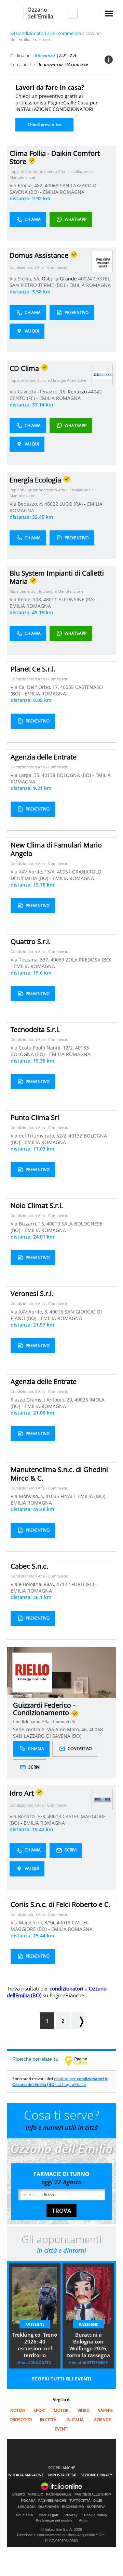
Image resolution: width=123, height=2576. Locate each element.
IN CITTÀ (48, 2420)
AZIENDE (102, 2420)
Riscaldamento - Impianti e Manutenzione (46, 591)
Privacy (71, 2515)
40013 (54, 1816)
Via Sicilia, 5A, (26, 279)
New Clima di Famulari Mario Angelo (56, 849)
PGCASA (28, 2501)
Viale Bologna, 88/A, (33, 1584)
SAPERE (105, 2410)
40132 (76, 1136)
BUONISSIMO (73, 2507)
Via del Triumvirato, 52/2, (40, 1136)
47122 (63, 1584)
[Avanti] (78, 2021)
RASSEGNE (35, 2324)
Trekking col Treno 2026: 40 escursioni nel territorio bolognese (35, 2346)
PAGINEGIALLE (59, 2495)
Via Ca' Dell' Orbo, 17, (35, 687)
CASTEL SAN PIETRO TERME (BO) (60, 282)
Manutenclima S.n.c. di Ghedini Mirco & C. (59, 1474)
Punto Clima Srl (35, 1117)
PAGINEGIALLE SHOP (93, 2495)
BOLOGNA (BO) (74, 775)
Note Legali (49, 2515)
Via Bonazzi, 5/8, (29, 1816)
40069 (57, 960)
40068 (52, 185)
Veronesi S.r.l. (32, 1293)
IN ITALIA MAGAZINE (26, 2475)
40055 (67, 687)
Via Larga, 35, (26, 775)
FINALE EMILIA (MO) (84, 1496)
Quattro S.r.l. (31, 941)
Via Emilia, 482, (27, 185)
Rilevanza (45, 55)
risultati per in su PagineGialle (60, 2082)
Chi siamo (24, 2515)
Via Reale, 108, (26, 599)
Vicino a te (78, 64)
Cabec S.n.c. (29, 1566)
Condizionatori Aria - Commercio (38, 267)
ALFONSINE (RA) (77, 599)
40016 (56, 1312)
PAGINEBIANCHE (52, 2501)
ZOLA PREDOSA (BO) (88, 960)
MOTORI (61, 2410)
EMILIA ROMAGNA (64, 192)
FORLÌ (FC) (83, 1584)
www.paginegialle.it (81, 2061)
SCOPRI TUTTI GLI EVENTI (62, 2379)
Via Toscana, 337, (31, 960)
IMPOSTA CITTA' (62, 2475)
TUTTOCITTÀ (80, 2501)
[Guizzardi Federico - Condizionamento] (32, 1672)
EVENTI (61, 2429)
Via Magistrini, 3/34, (34, 1922)
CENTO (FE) (23, 398)
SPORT (40, 2410)
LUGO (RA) (72, 504)
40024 (85, 279)
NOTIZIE (18, 2410)
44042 (95, 392)
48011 (50, 599)
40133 (82, 1048)
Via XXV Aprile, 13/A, (34, 872)
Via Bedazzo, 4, (27, 504)
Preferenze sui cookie (54, 2520)
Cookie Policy (96, 2515)
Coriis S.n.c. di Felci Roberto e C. (60, 1904)
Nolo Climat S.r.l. (37, 1205)
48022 (51, 504)
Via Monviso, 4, (28, 1496)
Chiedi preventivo (44, 124)
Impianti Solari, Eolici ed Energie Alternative (48, 380)
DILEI (98, 2501)
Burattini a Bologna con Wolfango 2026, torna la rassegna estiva (88, 2346)
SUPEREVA (96, 2507)
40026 (81, 1400)
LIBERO (19, 2495)
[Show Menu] (109, 14)
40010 (53, 1224)
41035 (52, 1496)
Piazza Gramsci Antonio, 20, (43, 1400)
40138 (49, 775)
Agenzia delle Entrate (44, 757)
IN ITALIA (75, 2420)
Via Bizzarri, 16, (29, 1224)
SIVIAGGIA (26, 2507)
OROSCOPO (21, 2420)
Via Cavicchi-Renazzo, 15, (39, 392)
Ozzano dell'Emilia (40, 13)
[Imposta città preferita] (15, 13)
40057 (64, 872)
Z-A (73, 55)
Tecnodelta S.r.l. (35, 1029)
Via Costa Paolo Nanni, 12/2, (43, 1048)
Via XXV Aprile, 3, (30, 1312)
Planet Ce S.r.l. (33, 669)
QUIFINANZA (49, 2507)
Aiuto (83, 2520)
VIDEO (84, 2410)
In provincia (51, 64)
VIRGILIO (36, 2495)
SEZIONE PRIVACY (97, 2475)
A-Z (62, 55)
